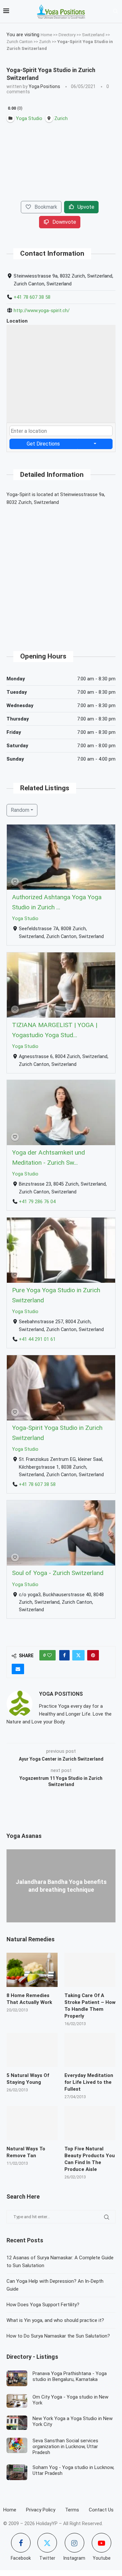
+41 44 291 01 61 (37, 1339)
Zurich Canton (20, 42)
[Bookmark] (15, 882)
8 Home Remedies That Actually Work (29, 1999)
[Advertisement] (61, 573)
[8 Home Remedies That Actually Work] (32, 1970)
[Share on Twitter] (78, 1655)
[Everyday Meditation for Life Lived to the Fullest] (90, 2050)
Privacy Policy (41, 2510)
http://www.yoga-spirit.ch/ (42, 311)
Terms (72, 2510)
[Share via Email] (18, 1669)
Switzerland (93, 35)
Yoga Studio (25, 919)
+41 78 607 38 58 (32, 297)
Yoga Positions (44, 86)
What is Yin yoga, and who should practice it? (55, 2320)
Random (20, 810)
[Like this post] (49, 1655)
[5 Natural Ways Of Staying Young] (32, 2050)
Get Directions (43, 444)
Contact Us (101, 2510)
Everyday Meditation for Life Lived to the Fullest (89, 2082)
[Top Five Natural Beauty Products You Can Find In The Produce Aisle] (90, 2123)
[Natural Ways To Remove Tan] (32, 2123)
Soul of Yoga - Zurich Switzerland (58, 1573)
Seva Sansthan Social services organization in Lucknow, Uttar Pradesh (65, 2447)
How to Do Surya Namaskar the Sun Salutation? (58, 2336)
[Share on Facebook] (64, 1655)
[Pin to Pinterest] (93, 1655)
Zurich (45, 42)
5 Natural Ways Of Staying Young (28, 2079)
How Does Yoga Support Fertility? (43, 2305)
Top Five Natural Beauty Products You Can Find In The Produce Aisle (90, 2159)
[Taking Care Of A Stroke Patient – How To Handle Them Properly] (90, 1970)
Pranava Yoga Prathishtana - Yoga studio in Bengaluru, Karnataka (70, 2376)
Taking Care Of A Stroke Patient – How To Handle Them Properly (90, 2006)
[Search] (115, 11)
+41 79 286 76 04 (37, 1202)
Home (46, 35)
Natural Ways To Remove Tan (26, 2152)
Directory (67, 35)
